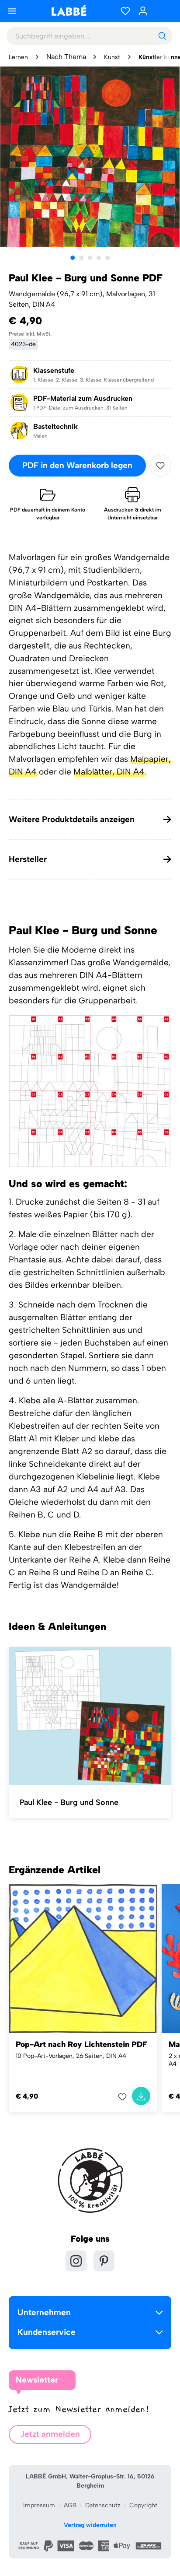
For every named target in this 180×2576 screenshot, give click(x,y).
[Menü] (12, 11)
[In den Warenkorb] (141, 2096)
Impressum (39, 2505)
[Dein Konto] (143, 11)
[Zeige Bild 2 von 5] (81, 258)
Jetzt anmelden (50, 2434)
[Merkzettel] (125, 11)
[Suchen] (162, 36)
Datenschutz (103, 2505)
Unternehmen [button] (44, 2312)
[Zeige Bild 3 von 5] (90, 258)
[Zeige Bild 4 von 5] (99, 258)
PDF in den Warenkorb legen (77, 465)
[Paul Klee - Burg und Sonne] (90, 1716)
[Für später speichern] (160, 466)
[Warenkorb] (163, 11)
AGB (70, 2505)
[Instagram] (76, 2261)
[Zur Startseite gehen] (69, 10)
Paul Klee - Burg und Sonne (69, 1802)
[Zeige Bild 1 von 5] (73, 258)
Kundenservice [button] (47, 2332)
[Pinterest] (104, 2261)
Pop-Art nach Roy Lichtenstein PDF (81, 2044)
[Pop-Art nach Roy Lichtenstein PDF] (83, 1959)
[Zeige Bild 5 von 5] (107, 258)
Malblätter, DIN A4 (109, 772)
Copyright (143, 2505)
